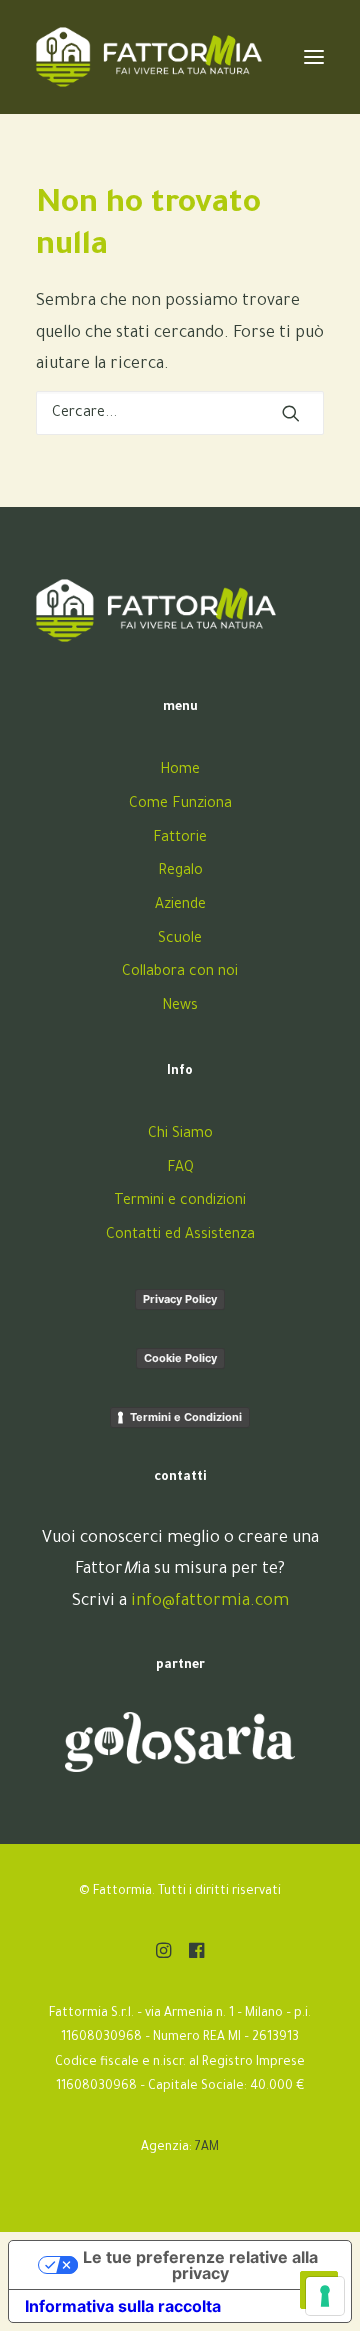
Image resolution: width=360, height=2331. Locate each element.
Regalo (180, 872)
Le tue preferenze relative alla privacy (200, 2265)
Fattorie (180, 839)
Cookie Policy (180, 1358)
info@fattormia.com (210, 1602)
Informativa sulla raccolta (123, 2306)
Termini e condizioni (180, 1202)
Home (180, 771)
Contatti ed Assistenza (180, 1236)
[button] (291, 413)
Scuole (180, 940)
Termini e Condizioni (186, 1417)
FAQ (180, 1169)
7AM (207, 2148)
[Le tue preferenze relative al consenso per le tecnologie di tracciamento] (325, 2296)
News (180, 1007)
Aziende (180, 906)
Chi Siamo (180, 1135)
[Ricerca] (180, 413)
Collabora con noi (180, 973)
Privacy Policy (180, 1299)
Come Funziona (180, 805)
